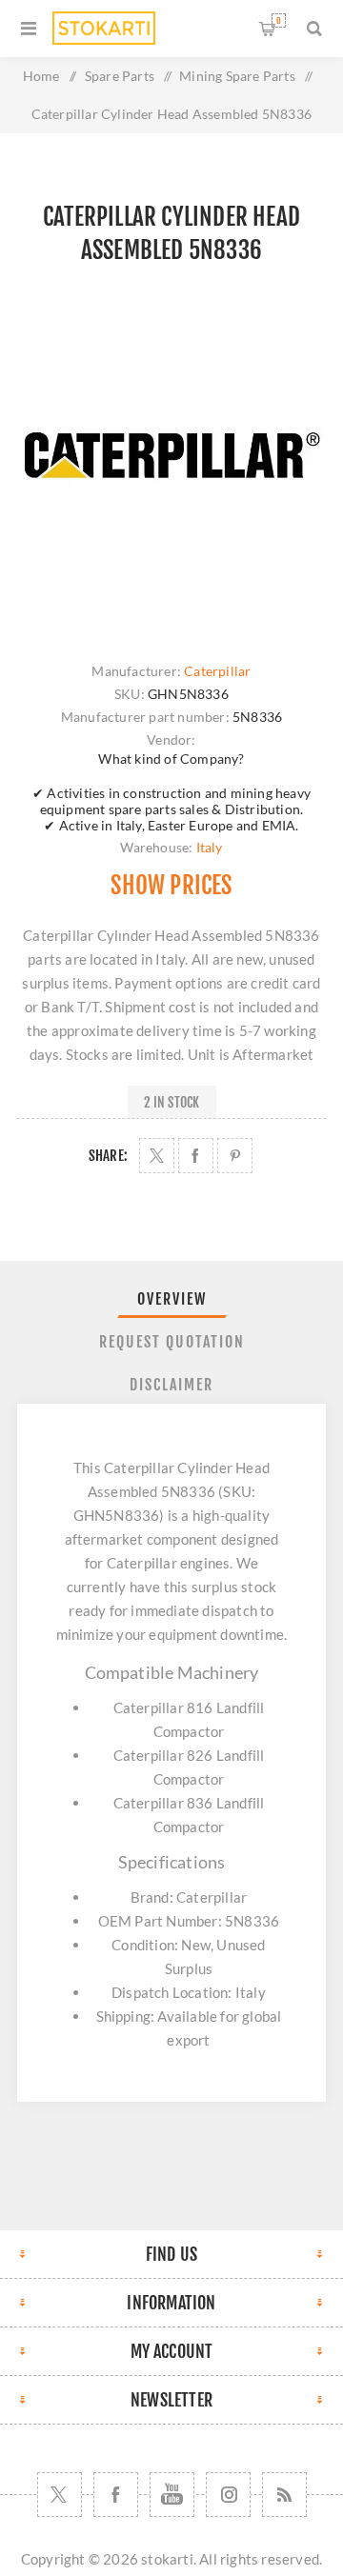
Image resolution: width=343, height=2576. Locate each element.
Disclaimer (171, 1385)
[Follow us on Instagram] (228, 2495)
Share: (108, 1156)
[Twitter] (60, 2495)
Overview (172, 1299)
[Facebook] (116, 2495)
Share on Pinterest (235, 1156)
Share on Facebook (196, 1156)
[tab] (171, 1299)
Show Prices (171, 885)
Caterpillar (217, 671)
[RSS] (284, 2495)
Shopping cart (279, 20)
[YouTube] (172, 2495)
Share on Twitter (157, 1156)
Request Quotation (172, 1342)
